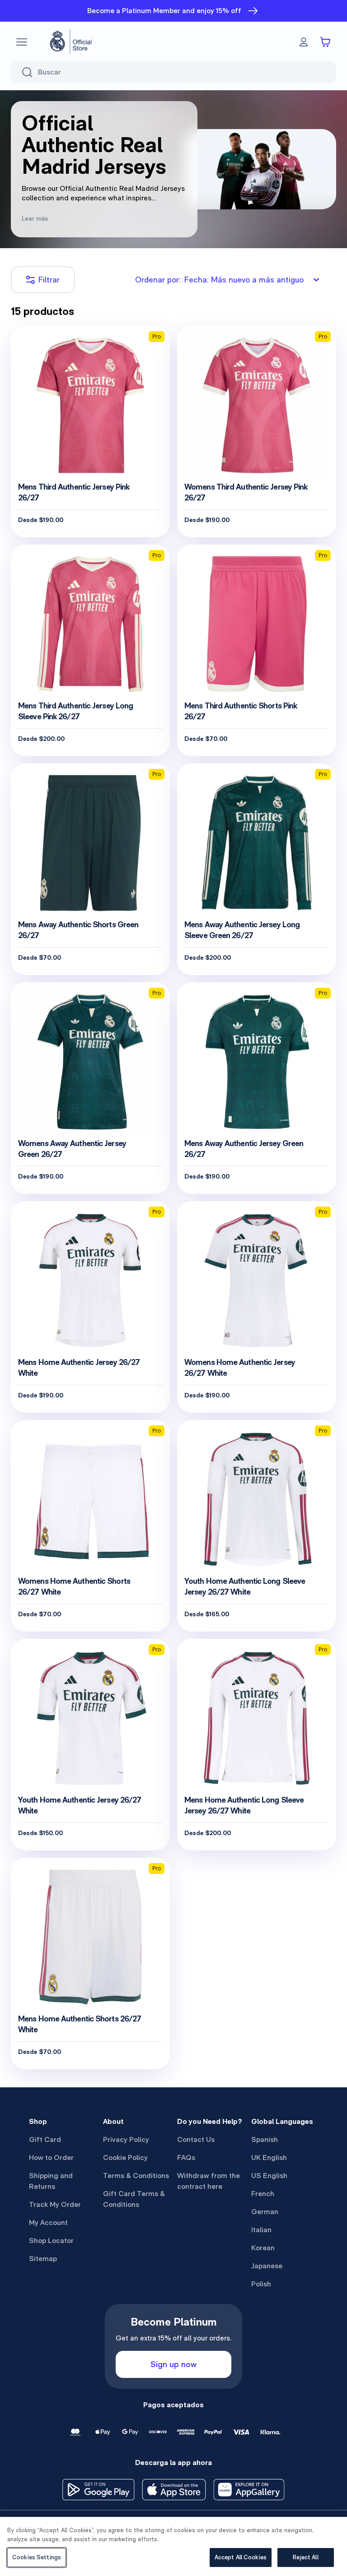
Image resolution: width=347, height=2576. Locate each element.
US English (269, 2176)
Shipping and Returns (51, 2181)
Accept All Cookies (241, 2557)
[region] (173, 2546)
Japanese (267, 2266)
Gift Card (45, 2139)
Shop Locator (51, 2241)
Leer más (35, 218)
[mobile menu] (22, 42)
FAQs (186, 2157)
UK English (269, 2157)
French (263, 2194)
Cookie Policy (125, 2157)
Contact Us (196, 2139)
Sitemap (43, 2259)
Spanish (265, 2139)
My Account (48, 2222)
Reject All (305, 2557)
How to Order (51, 2157)
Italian (261, 2230)
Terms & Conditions (136, 2176)
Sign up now (173, 2364)
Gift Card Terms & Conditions (134, 2199)
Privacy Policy (126, 2139)
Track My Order (55, 2204)
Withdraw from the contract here (209, 2181)
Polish (261, 2284)
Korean (263, 2248)
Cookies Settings (37, 2557)
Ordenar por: (219, 280)
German (265, 2212)
